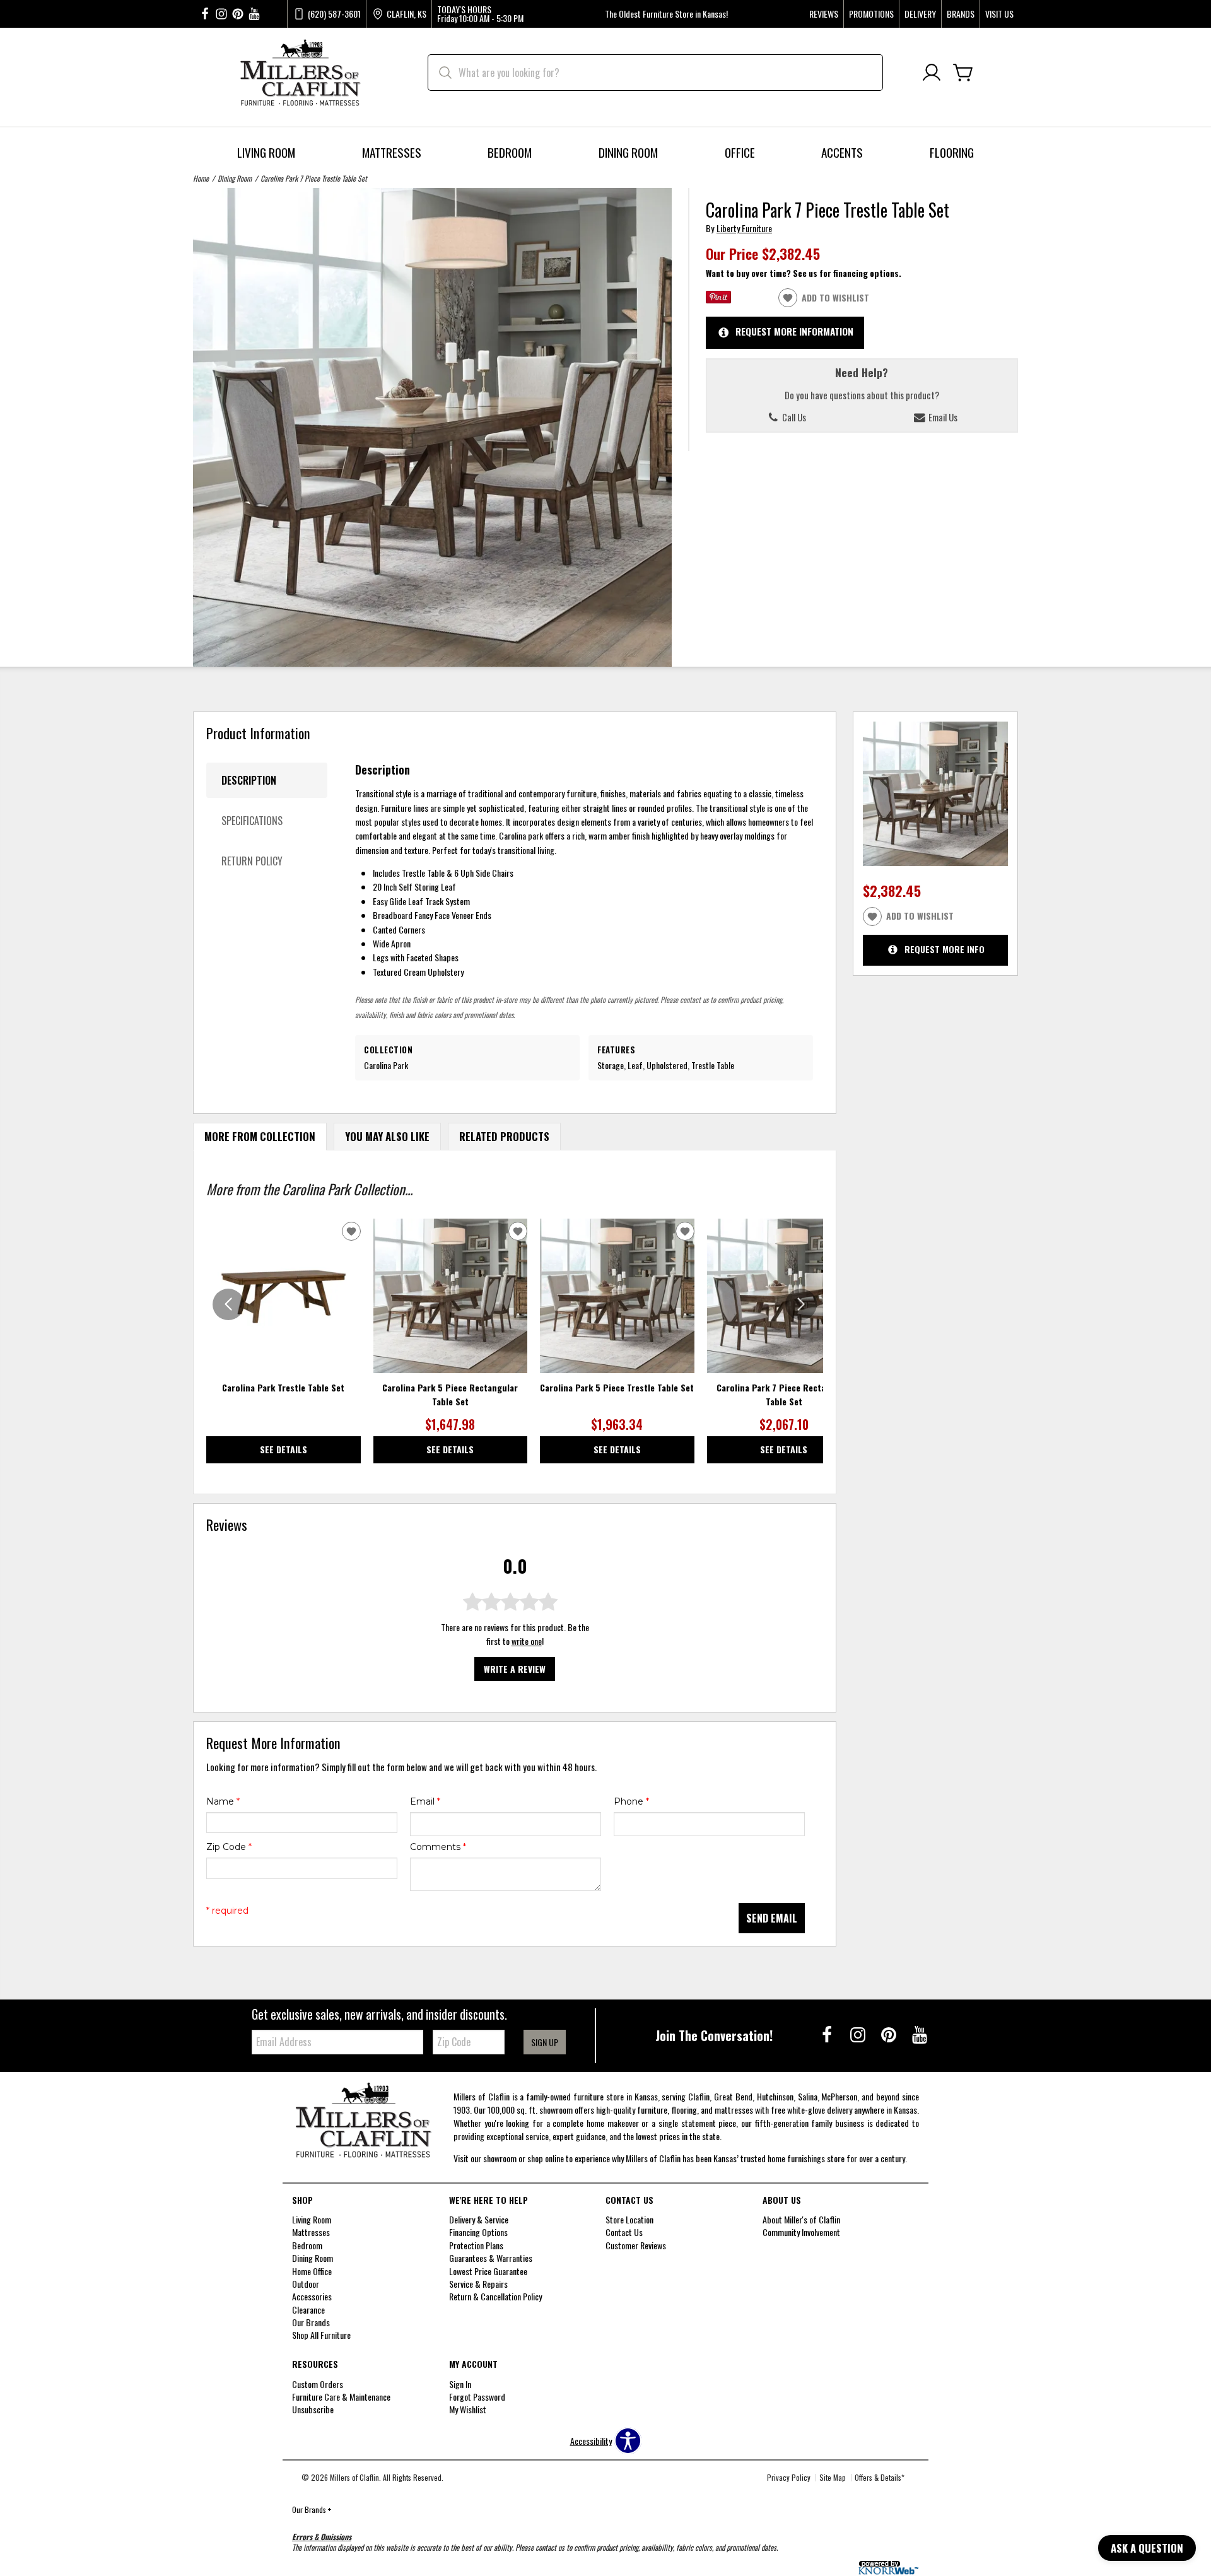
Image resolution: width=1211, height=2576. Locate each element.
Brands (961, 14)
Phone (631, 1801)
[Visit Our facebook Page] (205, 14)
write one (527, 1642)
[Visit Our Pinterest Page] (890, 2034)
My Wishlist (468, 2409)
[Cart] (963, 73)
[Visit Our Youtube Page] (920, 2034)
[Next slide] (801, 1304)
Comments (438, 1847)
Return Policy (252, 861)
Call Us (793, 417)
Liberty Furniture (744, 228)
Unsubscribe (313, 2409)
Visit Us (999, 14)
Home (201, 178)
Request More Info (945, 949)
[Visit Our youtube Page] (254, 14)
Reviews (824, 14)
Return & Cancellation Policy (495, 2296)
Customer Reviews (636, 2245)
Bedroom (510, 152)
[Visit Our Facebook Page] (828, 2034)
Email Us (942, 417)
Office (740, 152)
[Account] (932, 73)
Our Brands (312, 2509)
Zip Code (229, 1847)
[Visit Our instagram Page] (221, 14)
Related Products (504, 1136)
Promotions (871, 14)
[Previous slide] (228, 1304)
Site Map (833, 2477)
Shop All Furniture (321, 2335)
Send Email (772, 1918)
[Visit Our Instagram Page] (859, 2034)
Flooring (952, 152)
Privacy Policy (789, 2477)
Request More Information (794, 331)
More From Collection (260, 1136)
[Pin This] (718, 299)
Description (249, 780)
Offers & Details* (880, 2477)
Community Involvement (801, 2232)
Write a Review (515, 1669)
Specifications (252, 821)
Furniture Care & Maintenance (341, 2397)
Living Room (266, 152)
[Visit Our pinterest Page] (238, 14)
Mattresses (392, 152)
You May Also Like (387, 1136)
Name (223, 1801)
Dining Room (628, 152)
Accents (842, 152)
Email (425, 1801)
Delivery (920, 14)
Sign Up (545, 2042)
